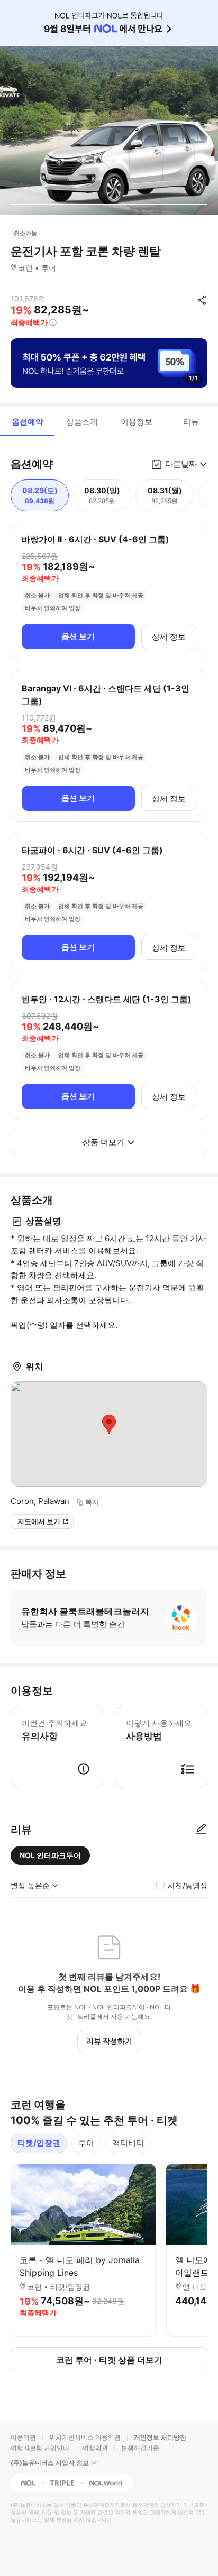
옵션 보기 (78, 636)
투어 (86, 2143)
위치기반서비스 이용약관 (85, 2437)
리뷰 (191, 422)
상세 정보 (169, 637)
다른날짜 (181, 464)
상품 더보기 (103, 1142)
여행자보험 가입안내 (40, 2448)
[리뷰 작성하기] (201, 1830)
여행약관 (95, 2448)
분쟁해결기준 (140, 2448)
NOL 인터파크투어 (50, 1855)
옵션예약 (28, 422)
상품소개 (82, 422)
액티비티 (128, 2143)
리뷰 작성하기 (109, 2041)
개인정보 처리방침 (160, 2437)
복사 (92, 1502)
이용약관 (23, 2437)
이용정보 (137, 422)
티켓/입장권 (39, 2143)
